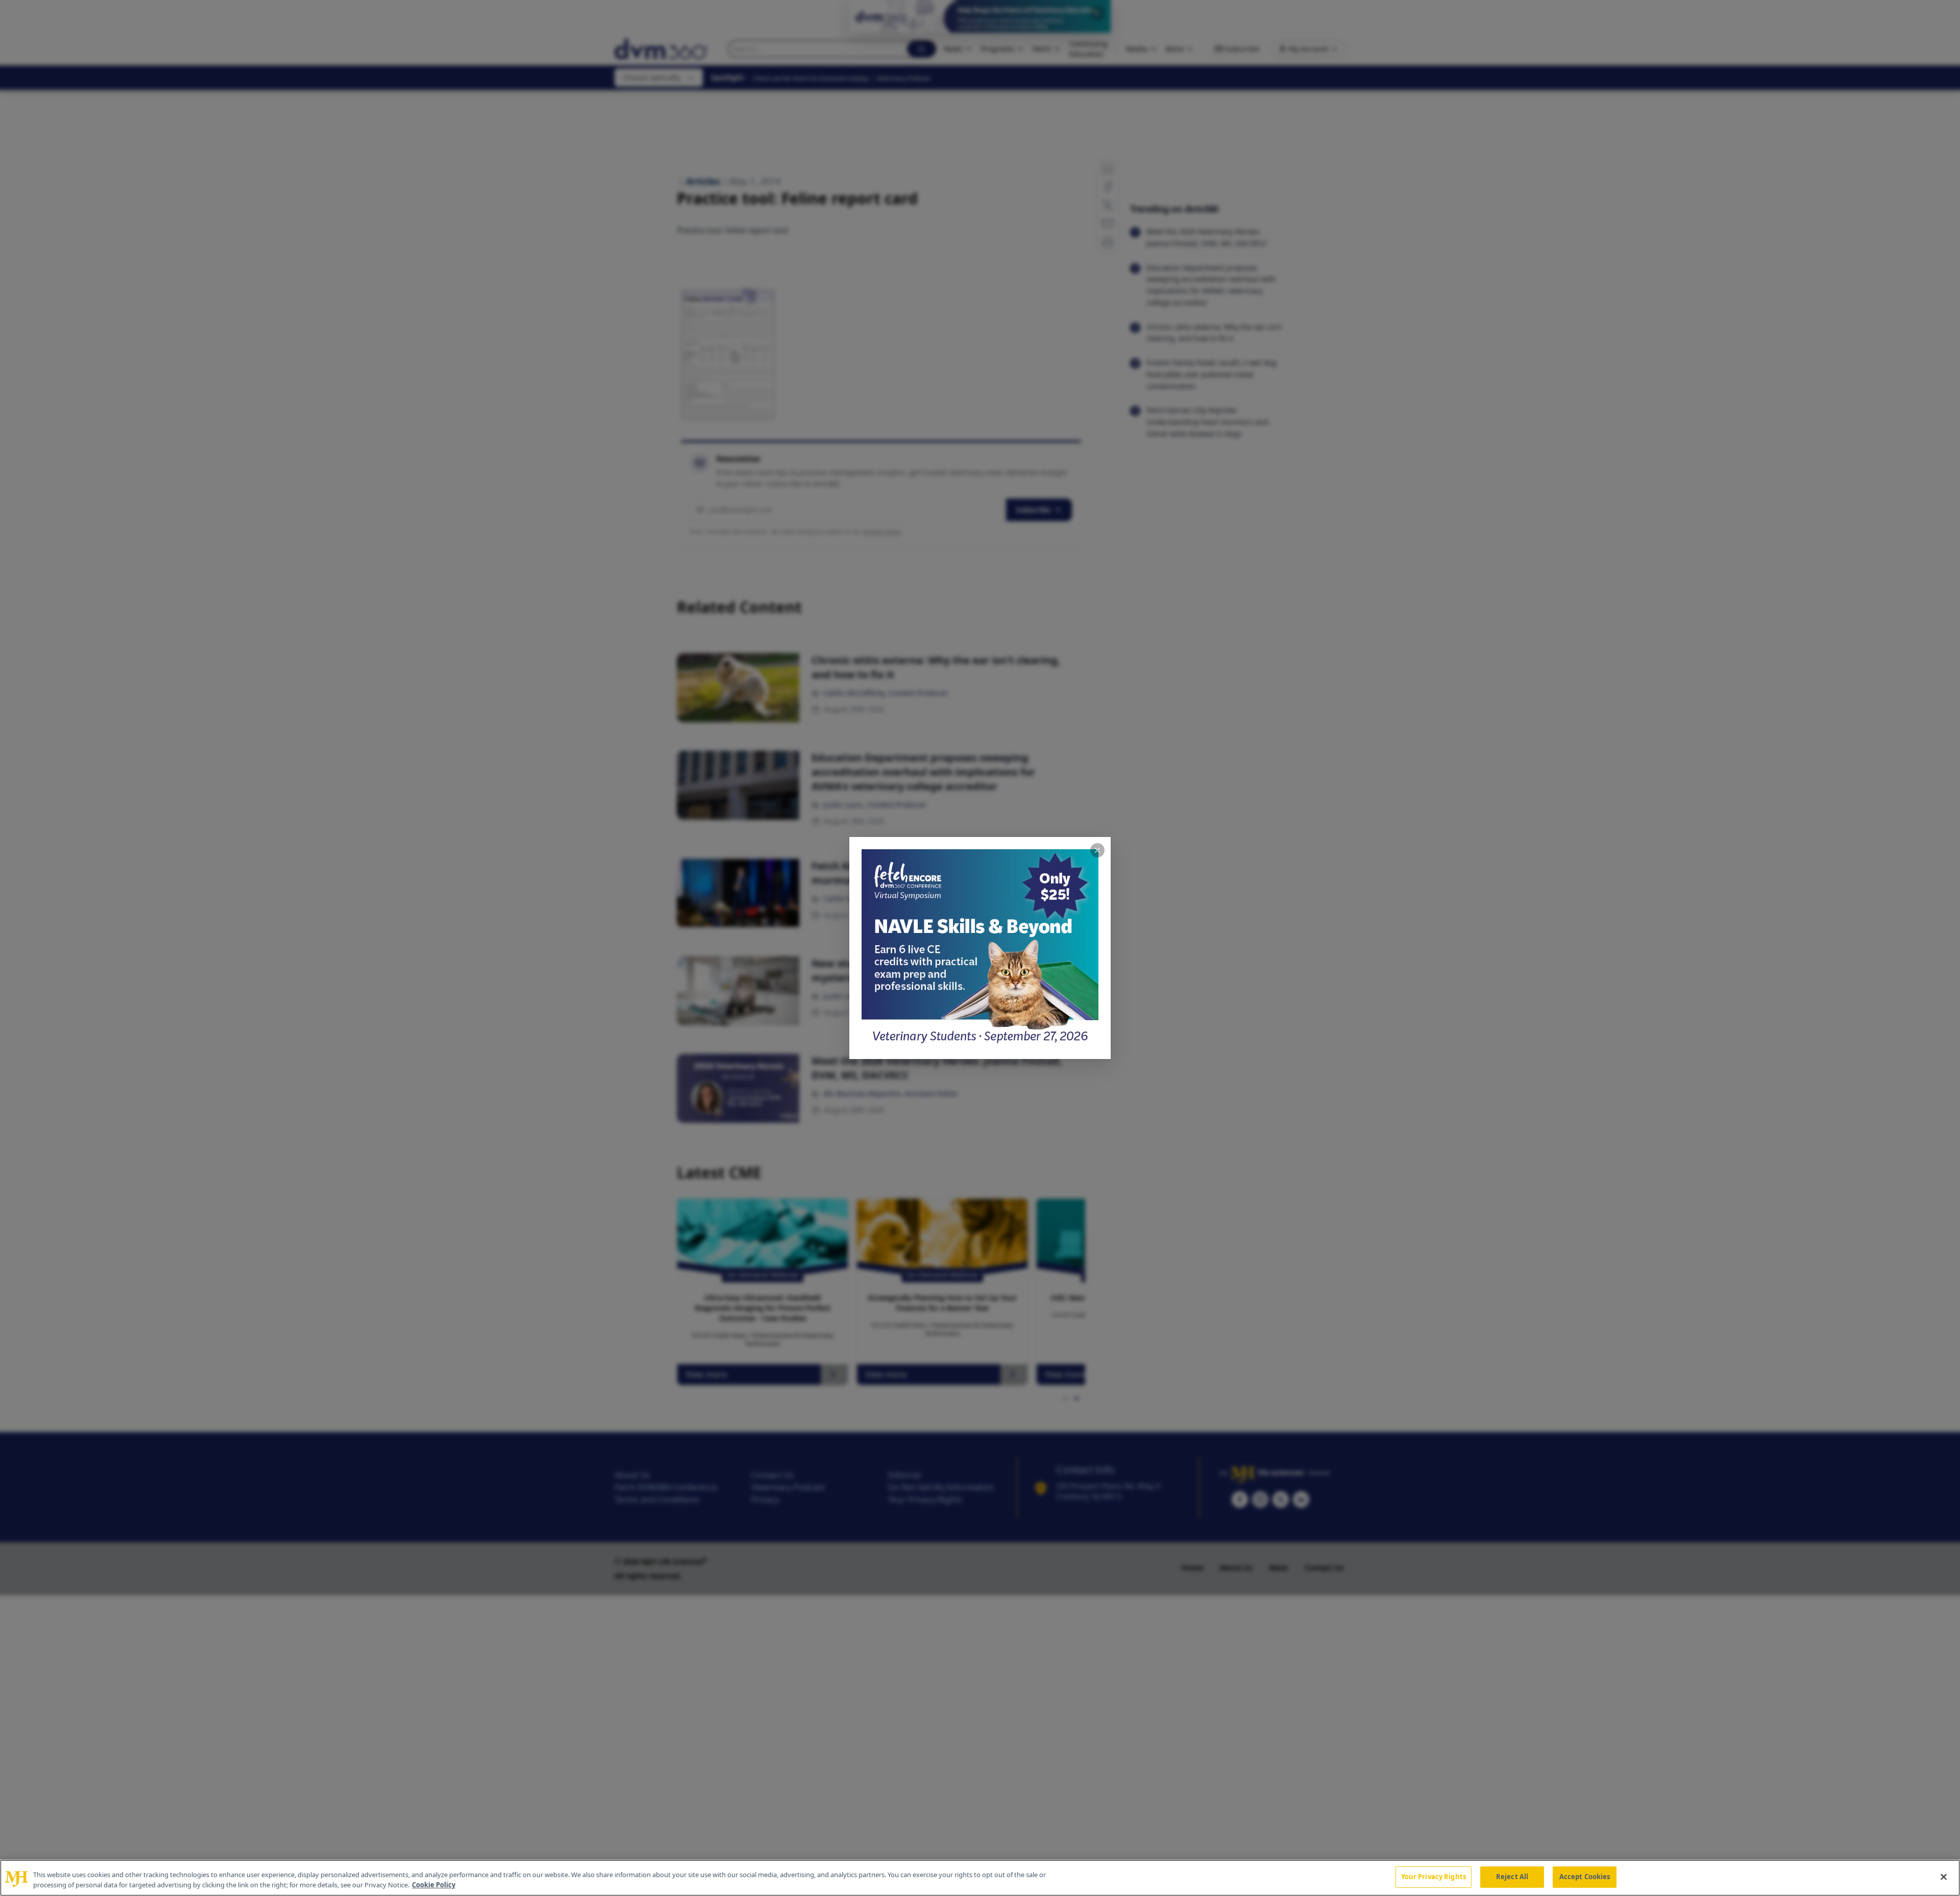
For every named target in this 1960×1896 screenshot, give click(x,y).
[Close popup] (1097, 850)
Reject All (1512, 1877)
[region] (980, 1878)
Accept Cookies (1585, 1877)
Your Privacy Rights (1434, 1877)
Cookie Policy (434, 1885)
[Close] (1944, 1877)
